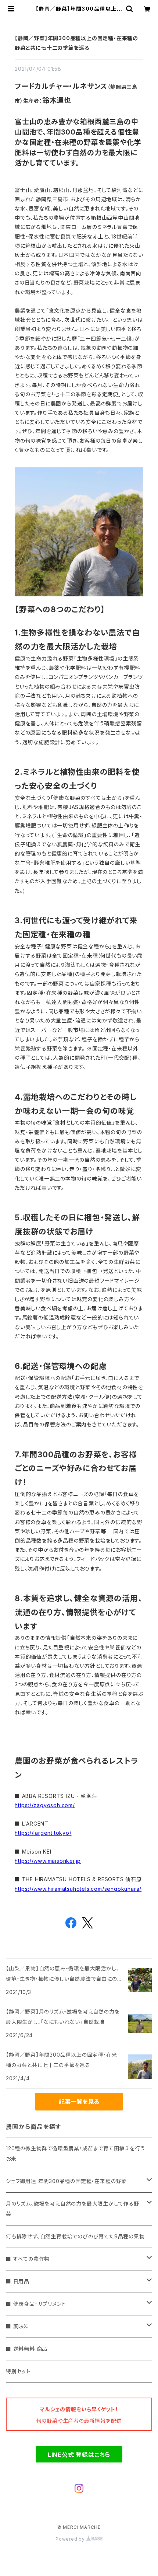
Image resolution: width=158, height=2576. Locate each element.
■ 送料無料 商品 (27, 2349)
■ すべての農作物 (28, 2259)
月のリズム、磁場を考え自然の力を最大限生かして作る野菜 (73, 2209)
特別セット (18, 2371)
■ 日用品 (18, 2281)
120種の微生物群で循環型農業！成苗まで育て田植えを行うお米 (75, 2153)
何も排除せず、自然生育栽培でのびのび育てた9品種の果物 (75, 2236)
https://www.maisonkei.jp (48, 1861)
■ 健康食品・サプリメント (36, 2304)
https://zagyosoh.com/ (45, 1805)
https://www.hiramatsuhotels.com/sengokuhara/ (78, 1889)
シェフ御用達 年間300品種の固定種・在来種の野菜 (66, 2181)
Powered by (71, 2539)
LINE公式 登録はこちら (79, 2455)
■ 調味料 (18, 2326)
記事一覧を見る (79, 2102)
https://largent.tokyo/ (43, 1833)
